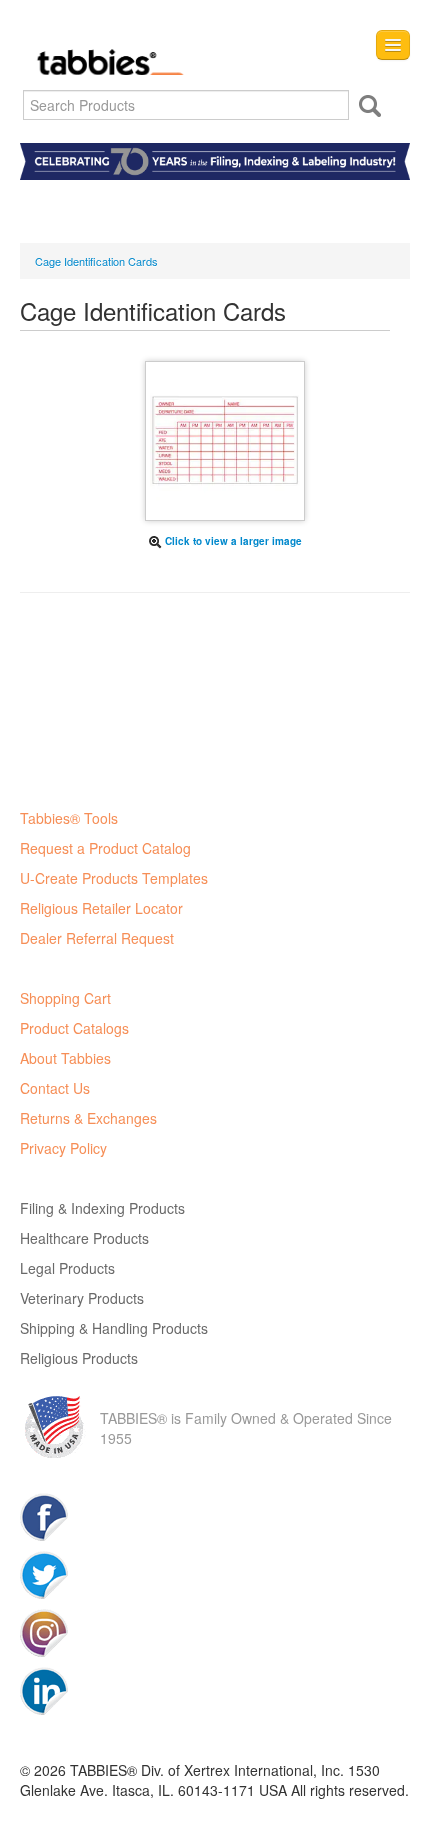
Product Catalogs (74, 1028)
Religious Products (79, 1358)
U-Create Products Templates (114, 878)
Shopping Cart (65, 998)
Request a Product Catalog (105, 848)
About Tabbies (65, 1058)
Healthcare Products (84, 1238)
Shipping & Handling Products (114, 1328)
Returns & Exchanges (88, 1118)
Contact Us (55, 1088)
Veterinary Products (82, 1298)
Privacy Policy (63, 1148)
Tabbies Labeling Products (105, 47)
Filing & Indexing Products (102, 1208)
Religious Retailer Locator (101, 908)
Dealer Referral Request (97, 938)
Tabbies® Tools (69, 818)
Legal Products (67, 1268)
